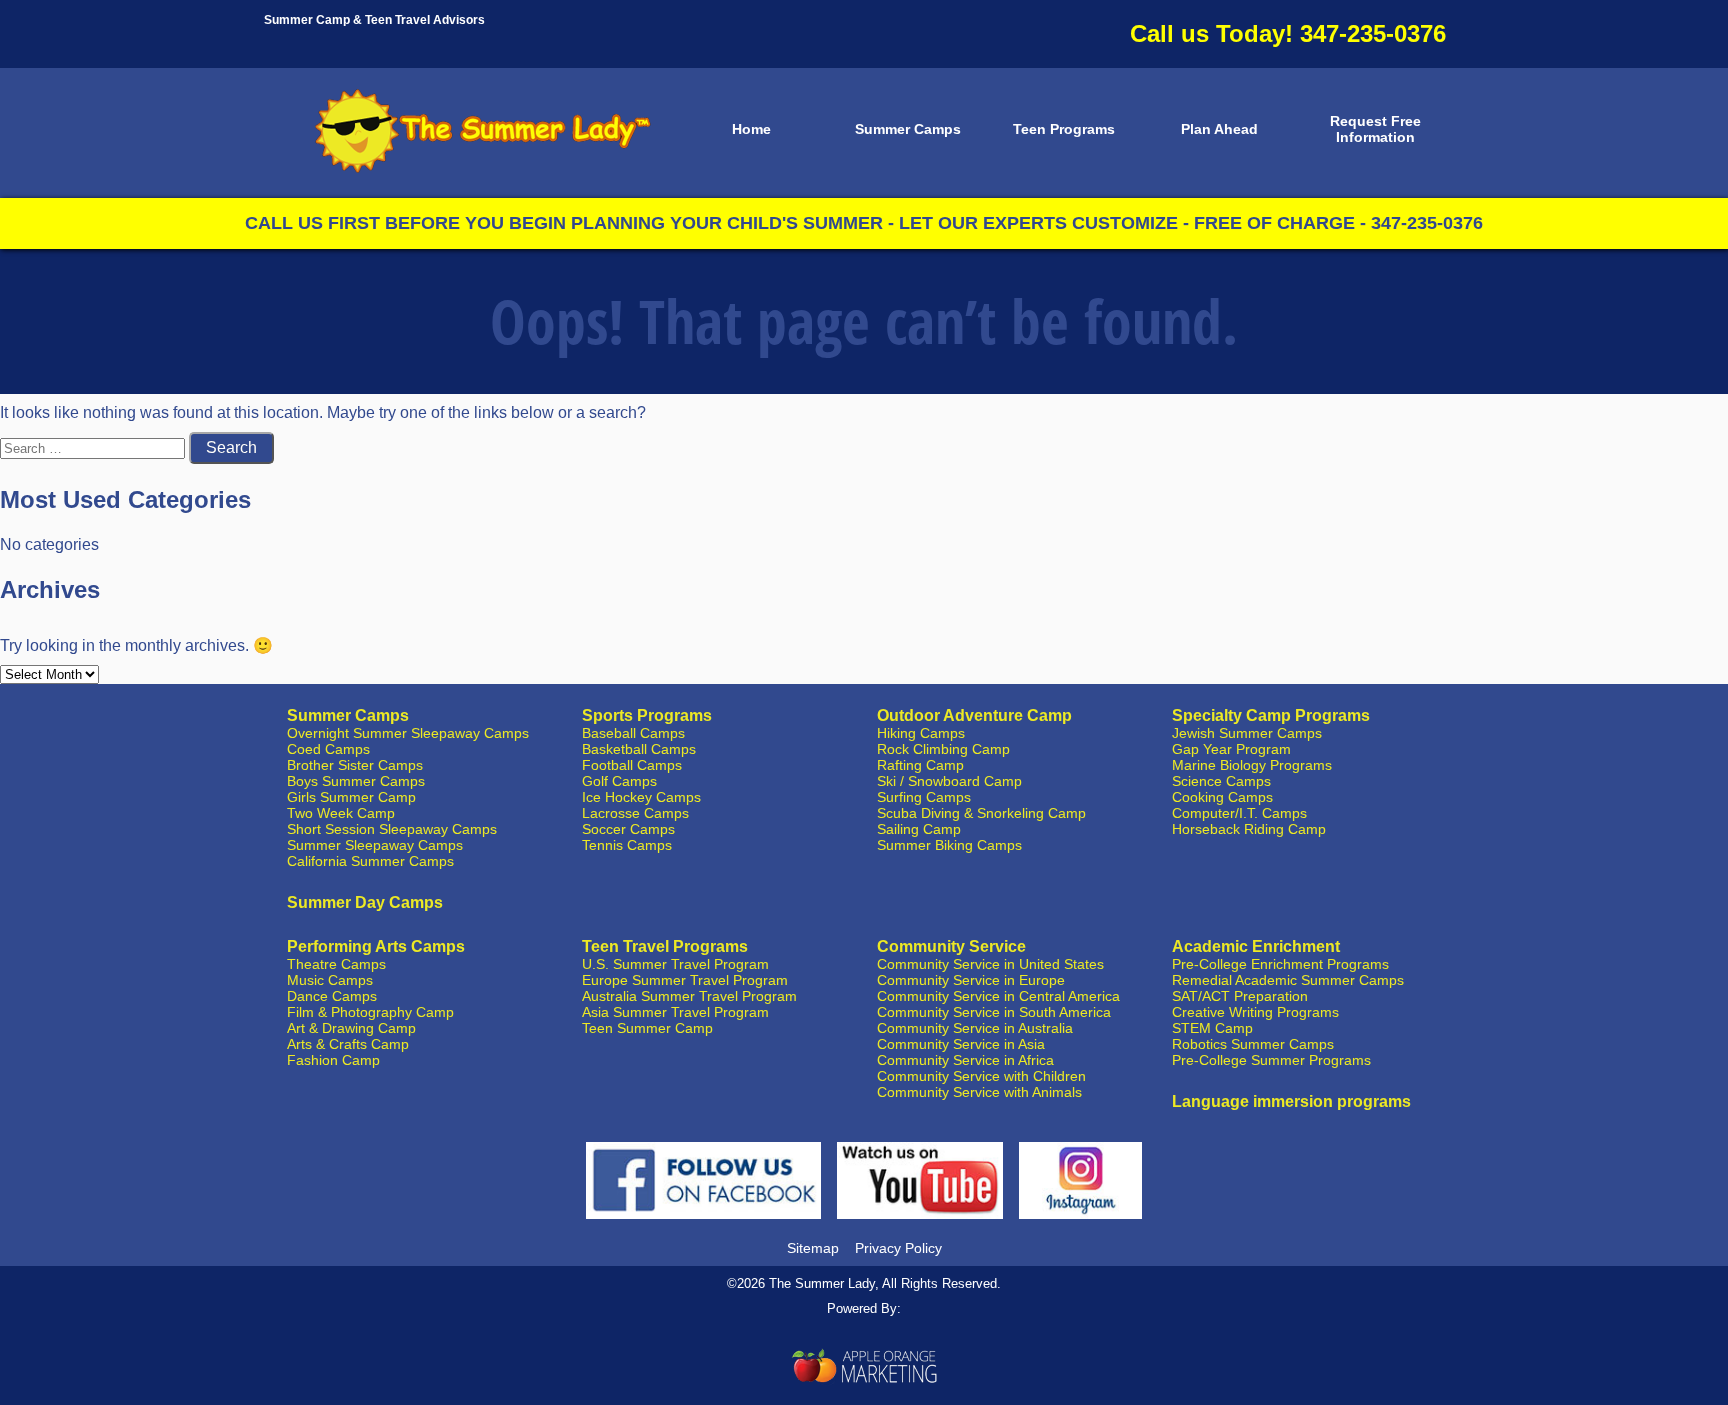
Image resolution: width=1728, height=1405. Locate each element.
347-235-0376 (1373, 33)
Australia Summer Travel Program (689, 996)
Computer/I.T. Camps (1239, 813)
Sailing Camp (919, 829)
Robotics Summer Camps (1253, 1044)
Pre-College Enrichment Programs (1280, 964)
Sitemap (813, 1248)
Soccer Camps (628, 829)
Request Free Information (1375, 129)
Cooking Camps (1222, 797)
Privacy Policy (898, 1248)
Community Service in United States (990, 964)
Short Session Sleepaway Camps (392, 829)
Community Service (951, 946)
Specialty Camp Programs (1271, 715)
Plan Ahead (1219, 129)
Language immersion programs (1291, 1101)
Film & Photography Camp (370, 1012)
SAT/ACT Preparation (1240, 996)
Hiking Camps (921, 733)
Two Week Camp (341, 813)
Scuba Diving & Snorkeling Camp (981, 813)
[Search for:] (94, 447)
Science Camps (1221, 781)
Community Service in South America (994, 1012)
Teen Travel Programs (665, 946)
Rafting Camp (920, 765)
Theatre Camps (336, 964)
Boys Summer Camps (356, 781)
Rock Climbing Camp (943, 749)
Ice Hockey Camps (641, 797)
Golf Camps (619, 781)
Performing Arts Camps (376, 946)
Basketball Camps (639, 749)
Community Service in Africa (965, 1060)
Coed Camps (328, 749)
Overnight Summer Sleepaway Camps (408, 733)
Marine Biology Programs (1252, 765)
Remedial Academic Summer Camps (1288, 980)
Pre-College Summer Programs (1271, 1060)
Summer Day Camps (365, 902)
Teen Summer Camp (647, 1028)
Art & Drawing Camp (351, 1028)
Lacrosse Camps (635, 813)
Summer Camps (908, 129)
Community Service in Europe (971, 980)
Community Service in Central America (998, 996)
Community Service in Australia (975, 1028)
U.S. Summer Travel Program (675, 964)
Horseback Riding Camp (1249, 829)
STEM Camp (1212, 1028)
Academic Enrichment (1256, 946)
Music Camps (330, 980)
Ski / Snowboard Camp (949, 781)
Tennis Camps (627, 845)
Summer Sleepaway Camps (375, 845)
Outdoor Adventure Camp (974, 715)
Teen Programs (1064, 129)
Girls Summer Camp (351, 797)
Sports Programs (647, 715)
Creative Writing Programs (1255, 1012)
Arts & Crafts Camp (348, 1044)
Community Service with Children (981, 1076)
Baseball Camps (633, 733)
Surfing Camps (924, 797)
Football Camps (632, 765)
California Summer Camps (370, 861)
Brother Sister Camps (355, 765)
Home (751, 129)
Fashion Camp (333, 1060)
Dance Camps (332, 996)
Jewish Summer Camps (1247, 733)
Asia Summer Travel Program (675, 1012)
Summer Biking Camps (949, 845)
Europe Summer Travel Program (685, 980)
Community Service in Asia (961, 1044)
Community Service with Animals (979, 1092)
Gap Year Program (1231, 749)
